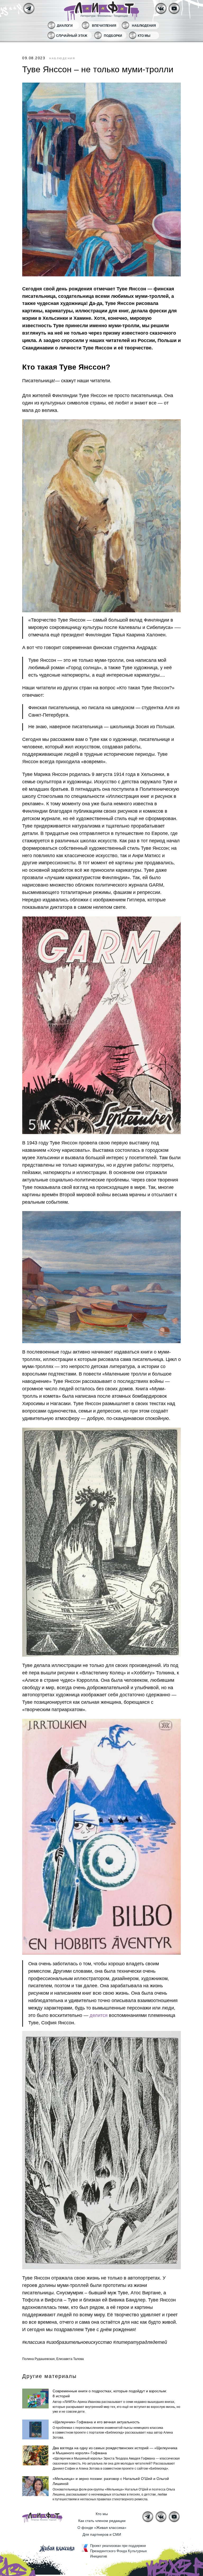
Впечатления (104, 26)
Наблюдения (144, 26)
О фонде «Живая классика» (102, 2528)
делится (99, 2015)
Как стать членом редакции (102, 2521)
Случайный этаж (72, 36)
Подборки (113, 36)
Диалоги (65, 26)
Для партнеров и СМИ (102, 2534)
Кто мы (144, 36)
